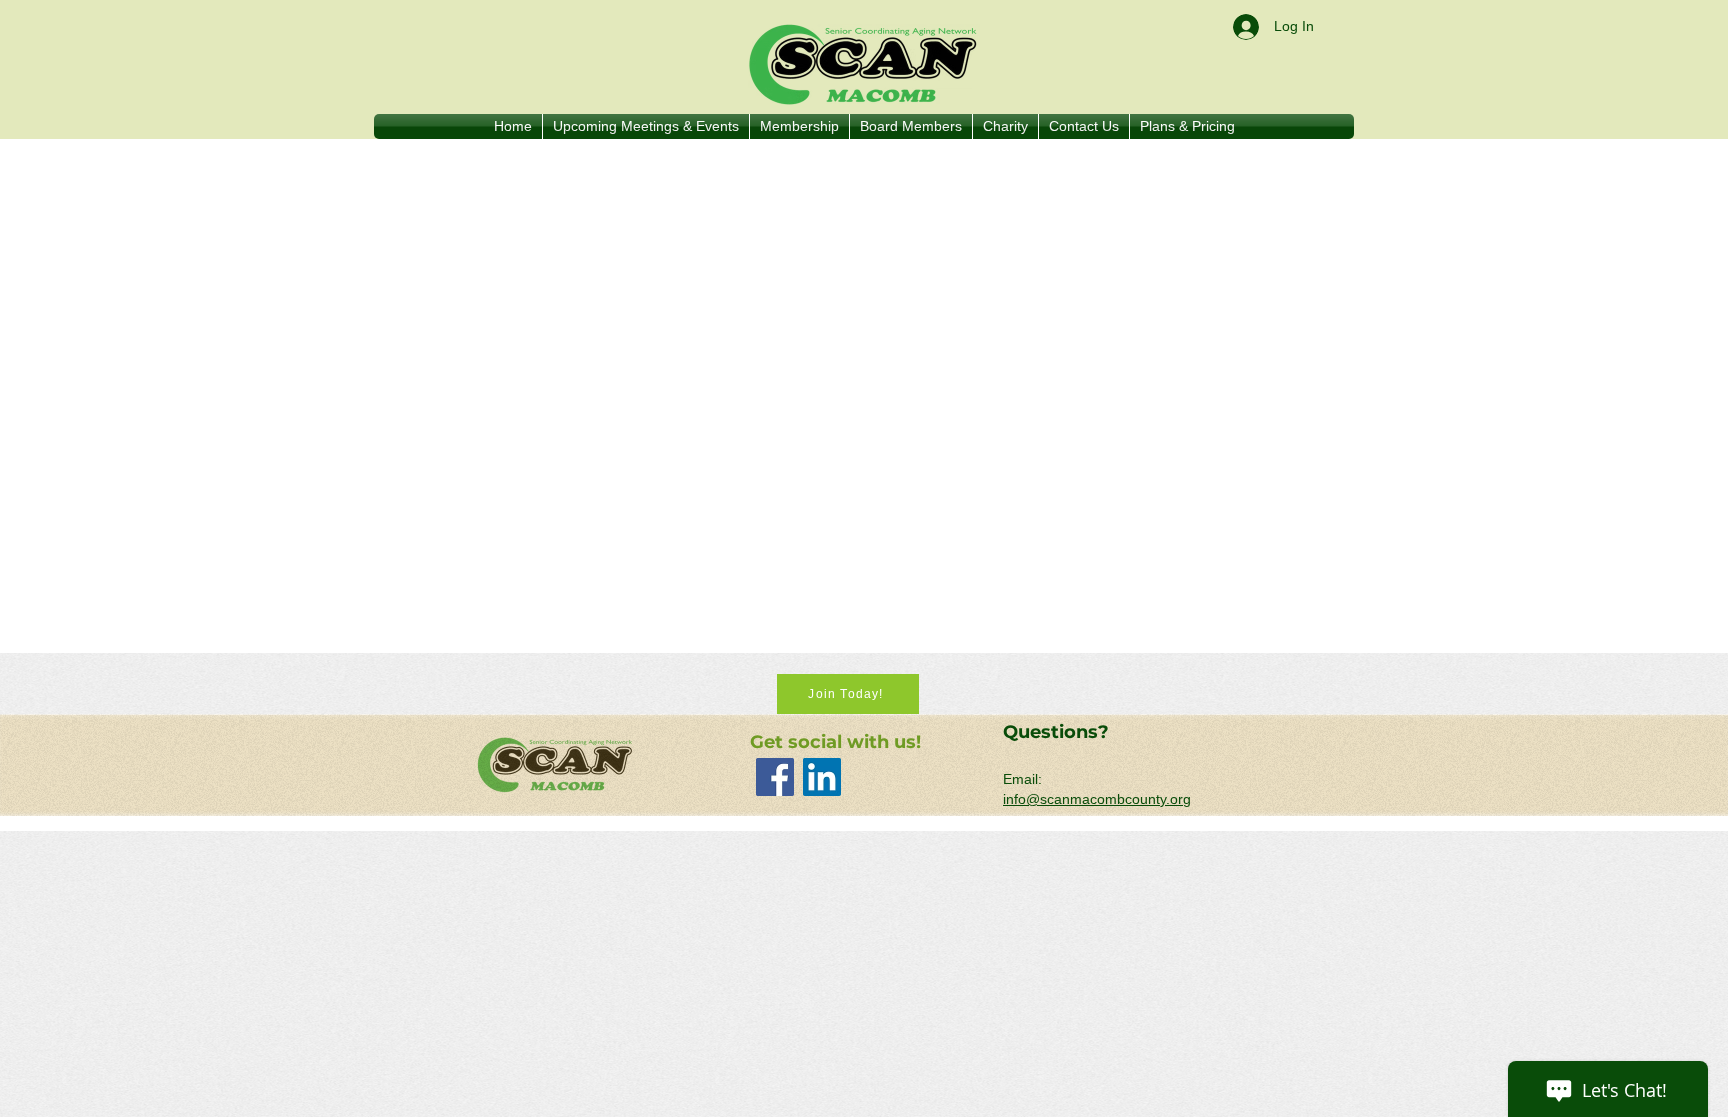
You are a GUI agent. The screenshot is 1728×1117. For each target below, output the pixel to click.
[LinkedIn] (822, 777)
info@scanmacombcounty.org (1097, 799)
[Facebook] (775, 777)
